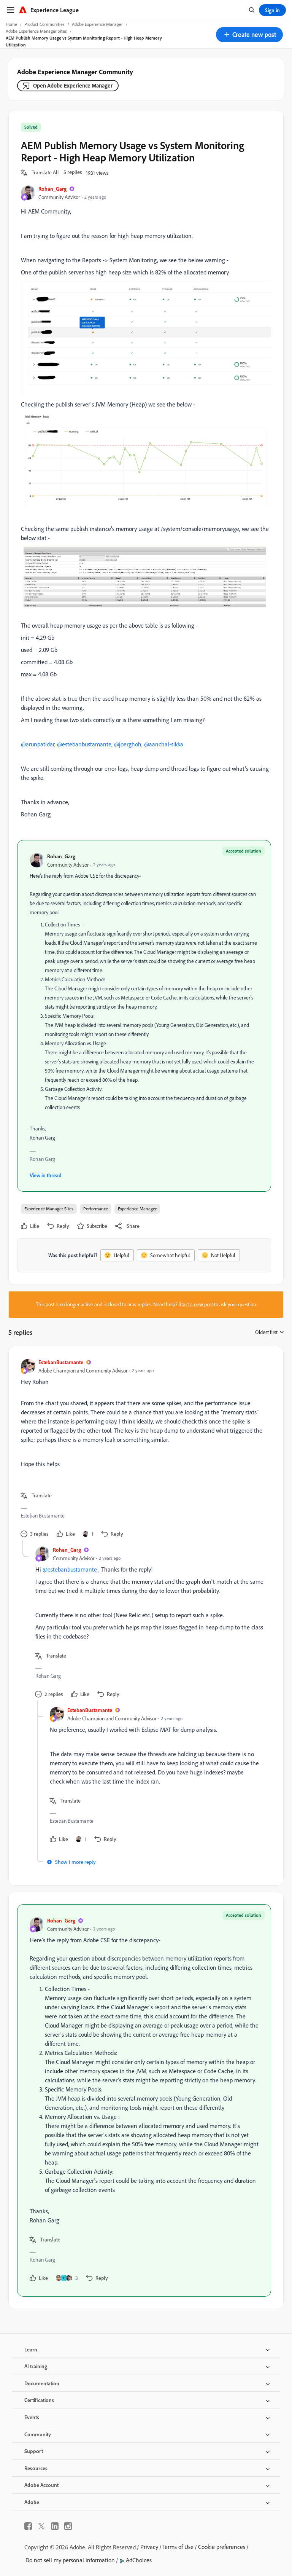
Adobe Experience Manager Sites (36, 31)
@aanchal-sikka (164, 744)
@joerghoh (128, 744)
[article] (144, 1449)
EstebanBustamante (61, 1362)
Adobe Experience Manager (97, 24)
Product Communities (44, 24)
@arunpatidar (38, 744)
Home (11, 24)
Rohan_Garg (52, 189)
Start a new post (196, 1304)
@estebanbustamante (84, 744)
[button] (249, 35)
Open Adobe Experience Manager (73, 85)
